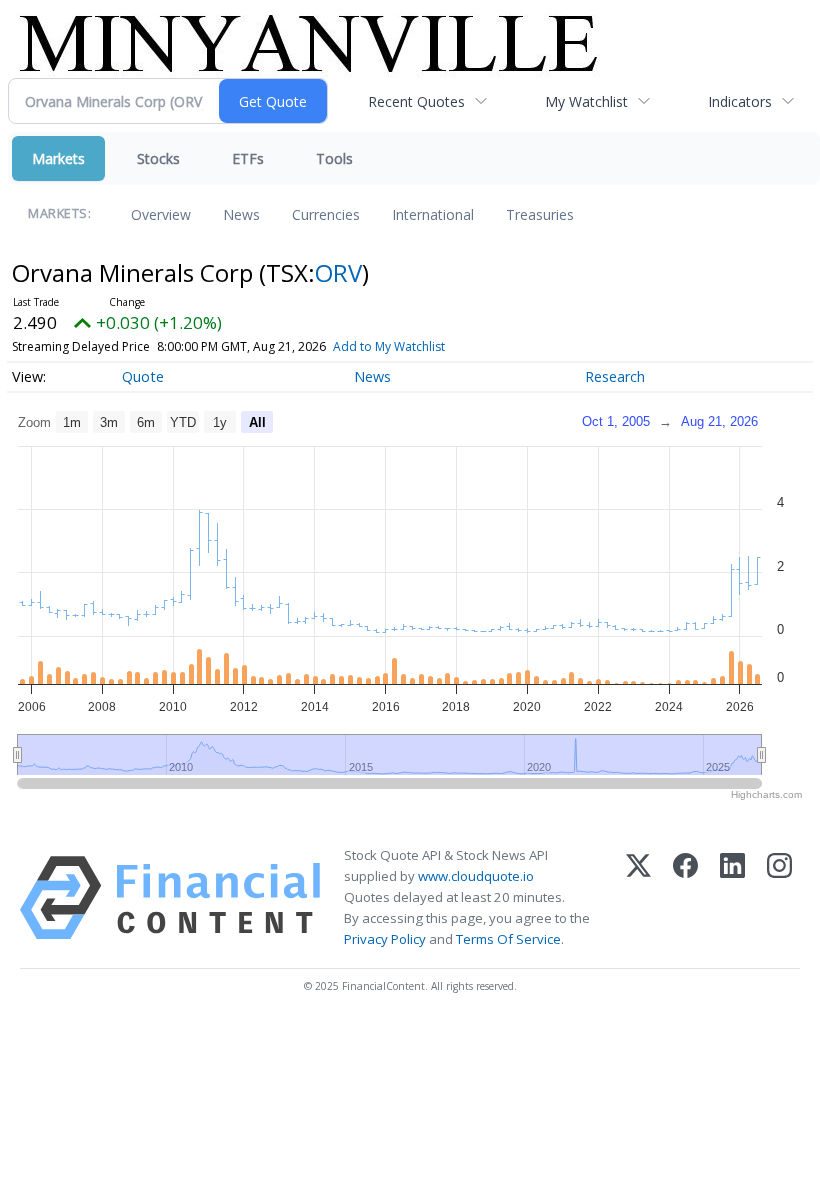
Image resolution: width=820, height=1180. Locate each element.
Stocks (158, 158)
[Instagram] (779, 898)
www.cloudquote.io (476, 876)
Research (615, 376)
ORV (338, 272)
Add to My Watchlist (389, 346)
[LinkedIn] (732, 898)
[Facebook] (685, 898)
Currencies (326, 214)
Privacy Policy (385, 939)
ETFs (248, 158)
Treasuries (540, 214)
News (241, 214)
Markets (58, 158)
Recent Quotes (416, 101)
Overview (161, 214)
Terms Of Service (508, 939)
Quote (143, 376)
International (433, 214)
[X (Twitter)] (638, 898)
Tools (334, 158)
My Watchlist (586, 101)
